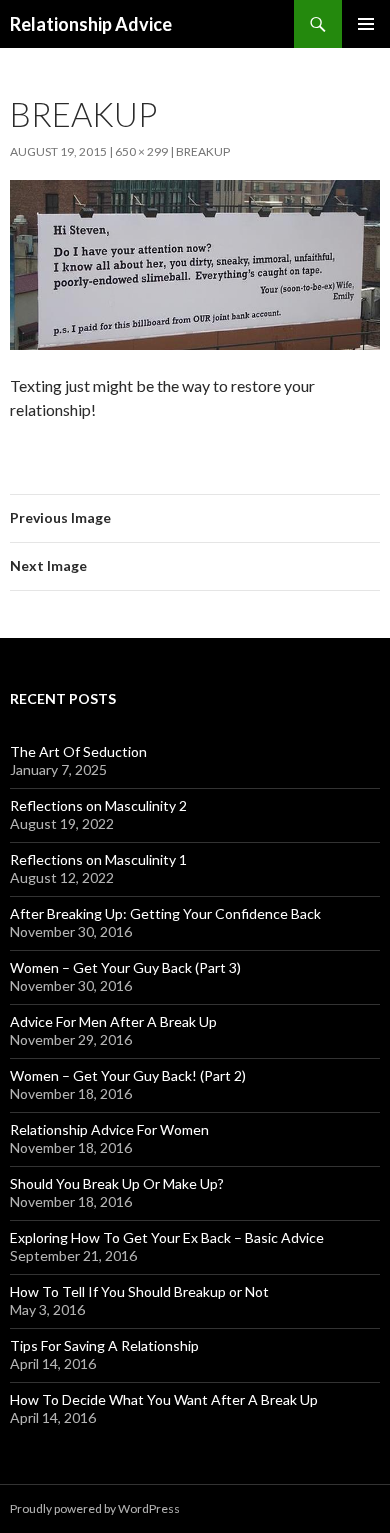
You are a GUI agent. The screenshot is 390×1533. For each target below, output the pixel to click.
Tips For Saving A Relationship (104, 1345)
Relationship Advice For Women (109, 1129)
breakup (203, 151)
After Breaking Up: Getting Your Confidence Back (165, 913)
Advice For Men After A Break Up (113, 1021)
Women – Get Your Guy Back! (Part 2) (128, 1075)
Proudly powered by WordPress (95, 1508)
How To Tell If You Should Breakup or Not (139, 1291)
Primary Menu (366, 24)
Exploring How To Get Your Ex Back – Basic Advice (167, 1237)
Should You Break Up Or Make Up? (117, 1183)
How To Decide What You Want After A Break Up (164, 1399)
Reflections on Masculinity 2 (98, 805)
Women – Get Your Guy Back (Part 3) (125, 967)
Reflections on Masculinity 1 (98, 859)
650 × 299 (141, 151)
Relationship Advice (91, 24)
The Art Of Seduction (78, 751)
